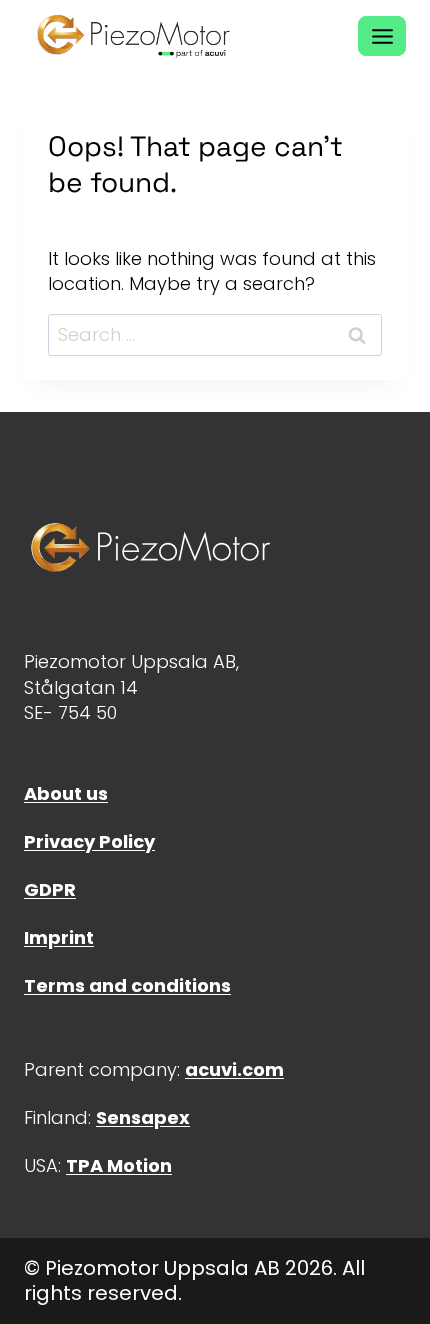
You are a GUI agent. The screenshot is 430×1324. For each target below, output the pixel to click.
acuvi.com (234, 1069)
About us (66, 793)
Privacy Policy (89, 841)
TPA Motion (119, 1165)
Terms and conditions (127, 985)
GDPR (50, 889)
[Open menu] (382, 36)
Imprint (59, 937)
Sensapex (143, 1117)
